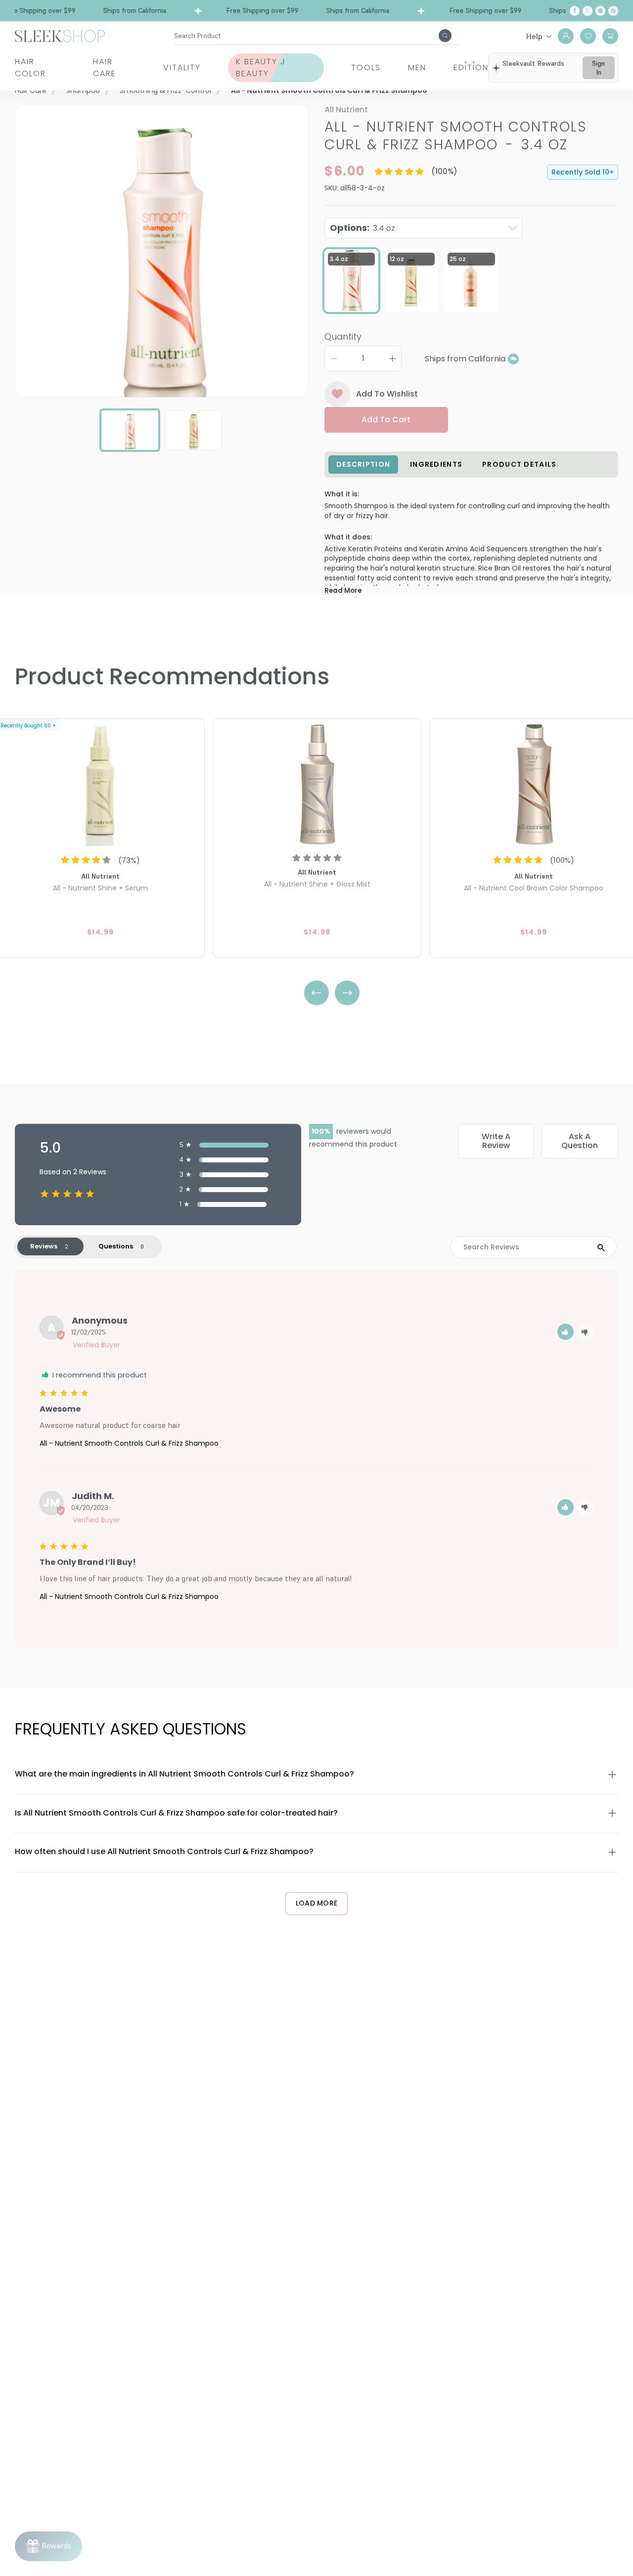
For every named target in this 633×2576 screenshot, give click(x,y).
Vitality (182, 67)
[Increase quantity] (392, 358)
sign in (598, 68)
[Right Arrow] (347, 993)
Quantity (343, 336)
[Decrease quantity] (334, 358)
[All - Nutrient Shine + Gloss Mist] (317, 784)
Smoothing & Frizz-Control (165, 90)
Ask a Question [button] (580, 1141)
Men (417, 67)
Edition (471, 67)
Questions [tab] (116, 1246)
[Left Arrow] (316, 993)
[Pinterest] (613, 11)
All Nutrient (346, 110)
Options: (362, 228)
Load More (317, 1903)
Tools (366, 67)
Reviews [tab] (44, 1246)
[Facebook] (575, 11)
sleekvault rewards (533, 63)
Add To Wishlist (387, 394)
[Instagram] (600, 11)
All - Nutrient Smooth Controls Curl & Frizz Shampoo (129, 1443)
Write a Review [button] (496, 1141)
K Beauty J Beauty (261, 67)
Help (534, 36)
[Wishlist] (588, 36)
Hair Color (30, 67)
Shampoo (83, 90)
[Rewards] (48, 2546)
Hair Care (105, 67)
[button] (565, 1332)
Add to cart (386, 420)
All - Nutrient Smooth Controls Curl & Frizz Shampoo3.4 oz (456, 136)
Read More (343, 591)
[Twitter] (588, 11)
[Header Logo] (60, 35)
